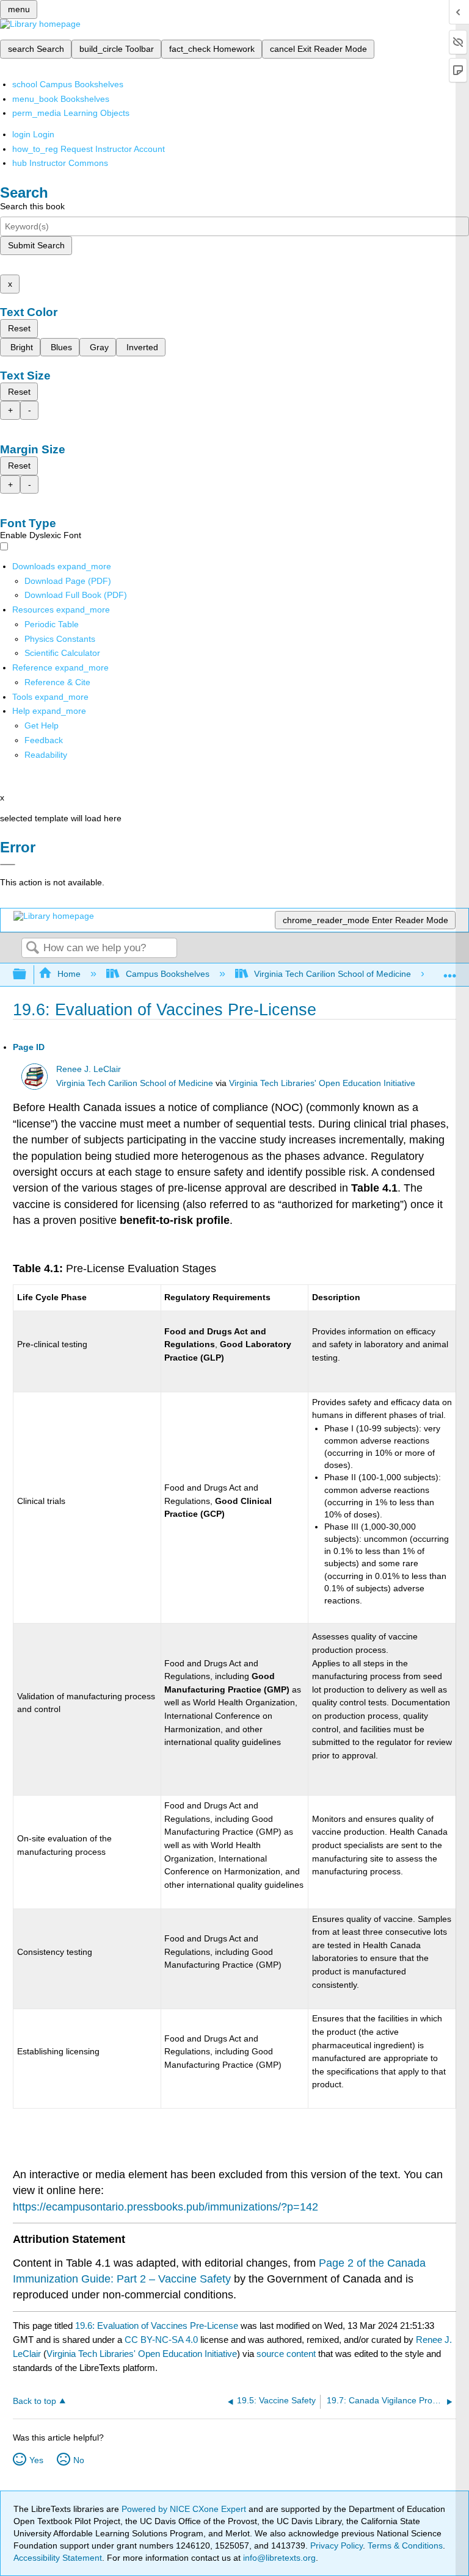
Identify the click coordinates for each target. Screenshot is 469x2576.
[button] (44, 740)
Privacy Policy (336, 2545)
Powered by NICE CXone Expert (185, 2509)
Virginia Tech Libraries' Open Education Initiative (322, 1083)
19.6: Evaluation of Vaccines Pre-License (157, 2326)
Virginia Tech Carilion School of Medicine (333, 974)
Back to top (35, 2401)
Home (69, 974)
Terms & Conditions (405, 2545)
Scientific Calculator (62, 653)
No (79, 2460)
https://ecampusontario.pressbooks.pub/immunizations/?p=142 (165, 2207)
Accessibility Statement (58, 2558)
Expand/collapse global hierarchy (27, 975)
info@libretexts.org (278, 2558)
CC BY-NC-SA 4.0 (161, 2340)
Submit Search (36, 245)
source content (286, 2354)
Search (32, 948)
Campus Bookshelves (167, 974)
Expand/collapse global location (450, 971)
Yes (36, 2460)
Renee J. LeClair (89, 1069)
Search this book (32, 206)
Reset (19, 328)
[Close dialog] (8, 865)
